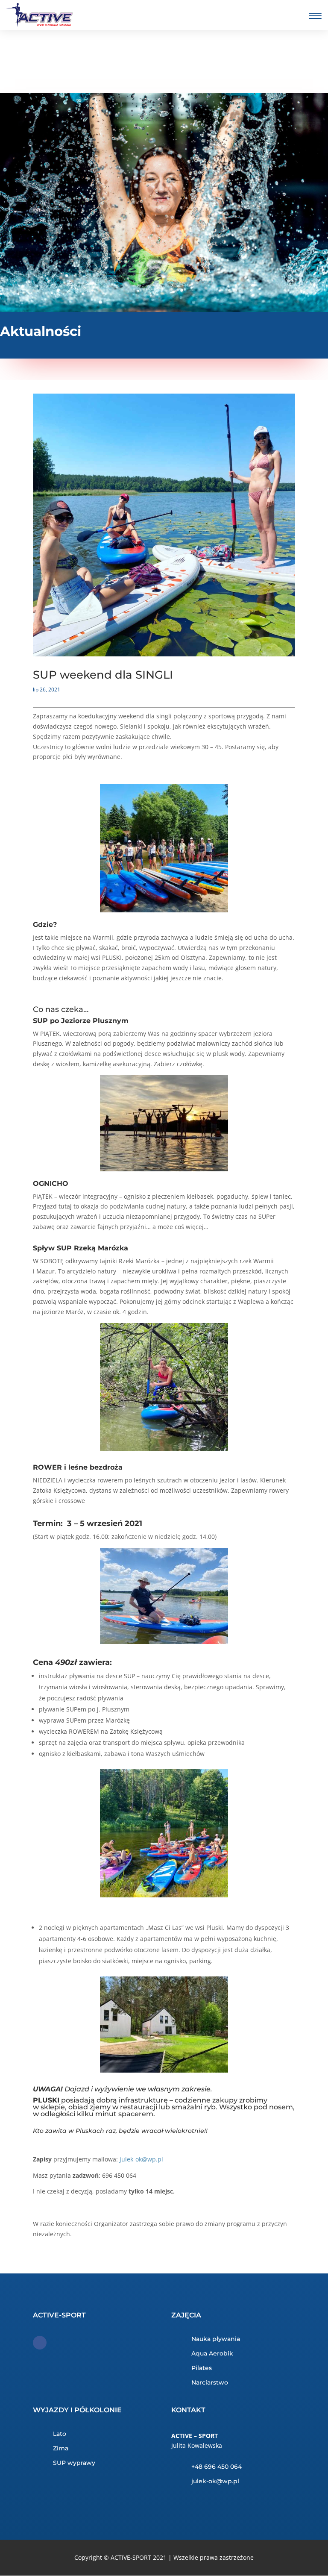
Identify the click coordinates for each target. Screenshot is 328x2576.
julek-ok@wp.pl (141, 2159)
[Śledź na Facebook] (40, 2343)
